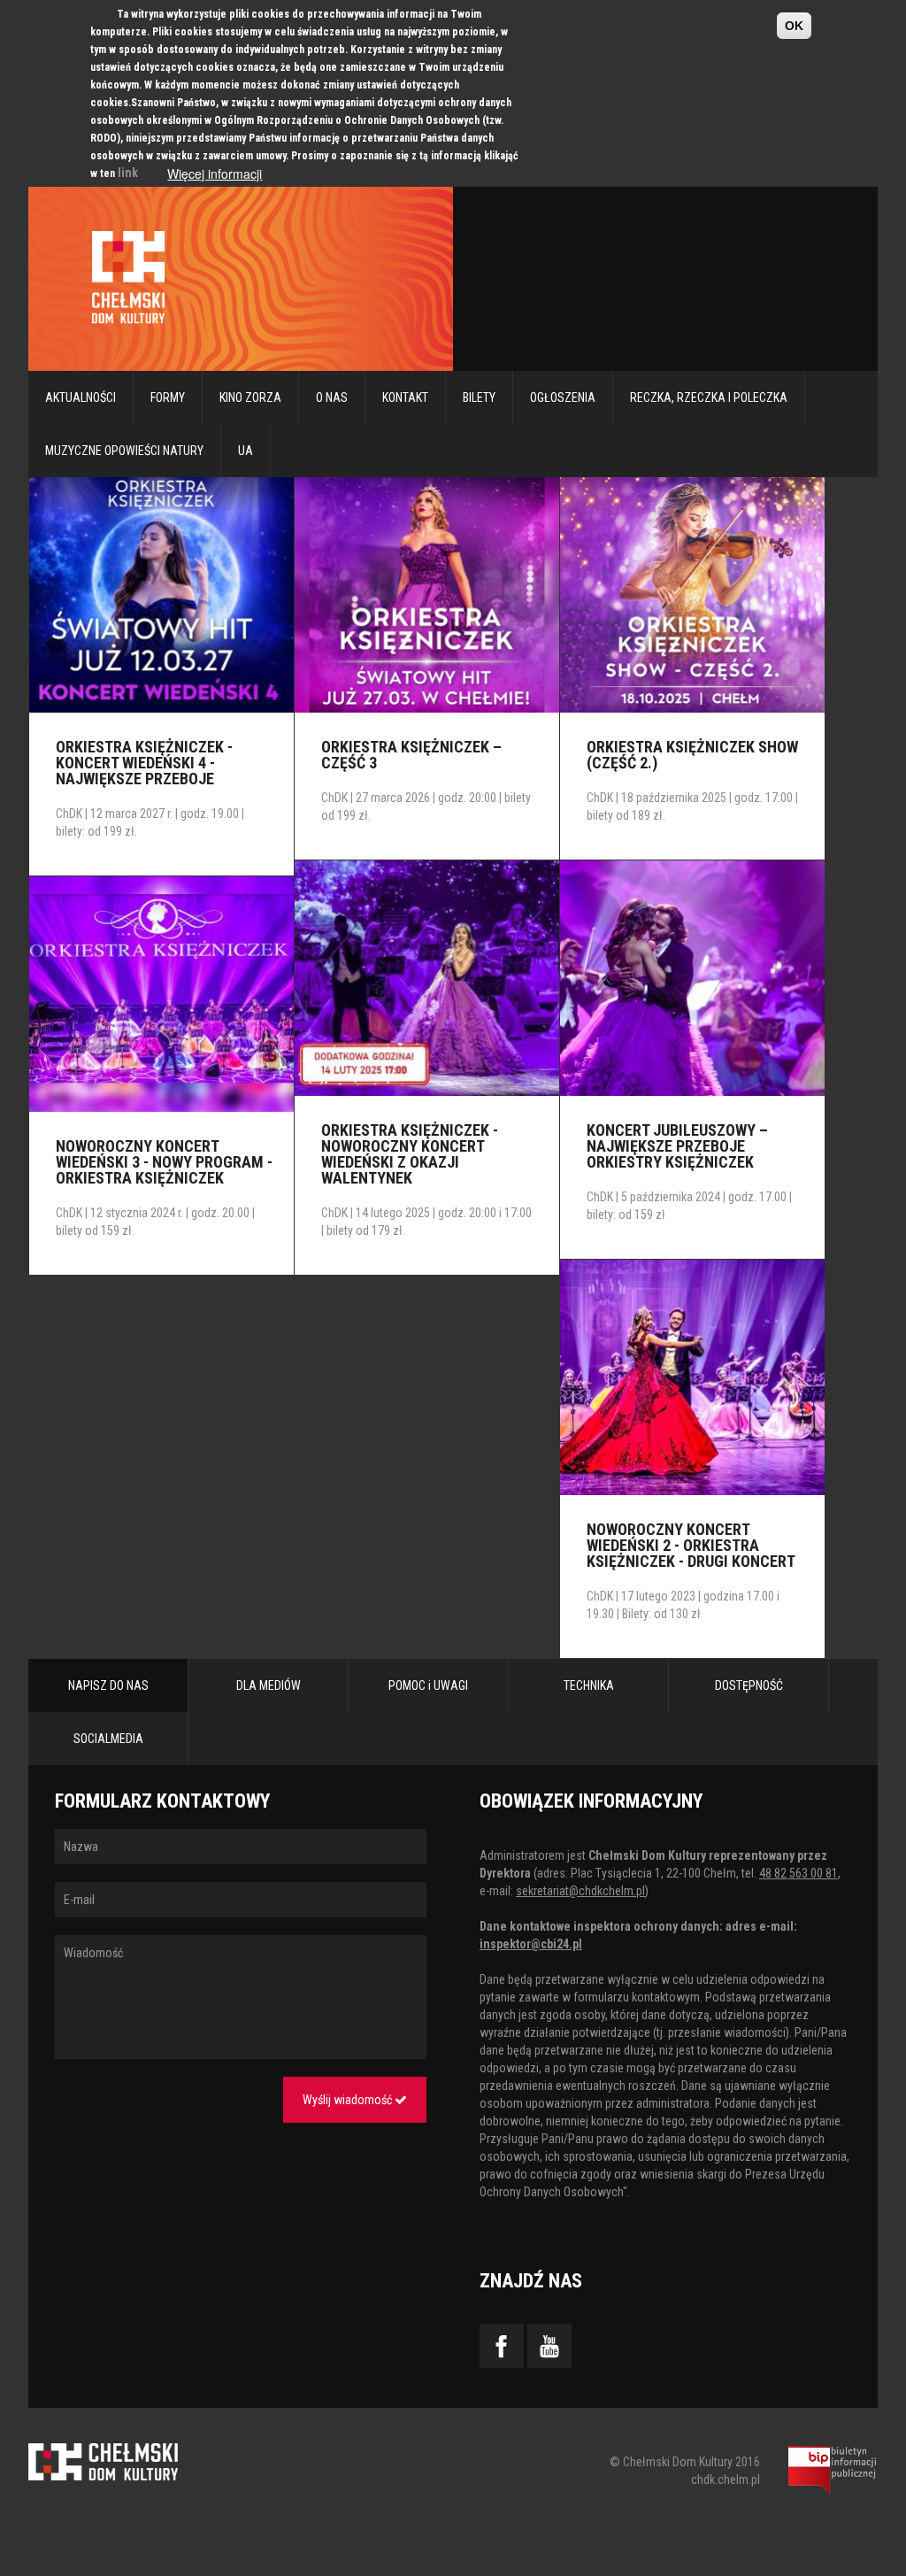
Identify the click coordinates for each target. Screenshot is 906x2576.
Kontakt (405, 397)
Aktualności (81, 397)
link (128, 173)
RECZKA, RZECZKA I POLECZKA (709, 397)
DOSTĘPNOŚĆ (749, 1685)
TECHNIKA (589, 1685)
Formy (168, 397)
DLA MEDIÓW (269, 1685)
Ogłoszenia (563, 397)
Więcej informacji (215, 174)
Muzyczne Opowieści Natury (124, 451)
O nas (332, 397)
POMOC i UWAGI (428, 1685)
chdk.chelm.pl (726, 2480)
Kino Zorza (250, 397)
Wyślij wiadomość (349, 2100)
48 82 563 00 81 (799, 1873)
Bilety (479, 397)
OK (794, 26)
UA (246, 451)
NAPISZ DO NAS (108, 1685)
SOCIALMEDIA (108, 1739)
